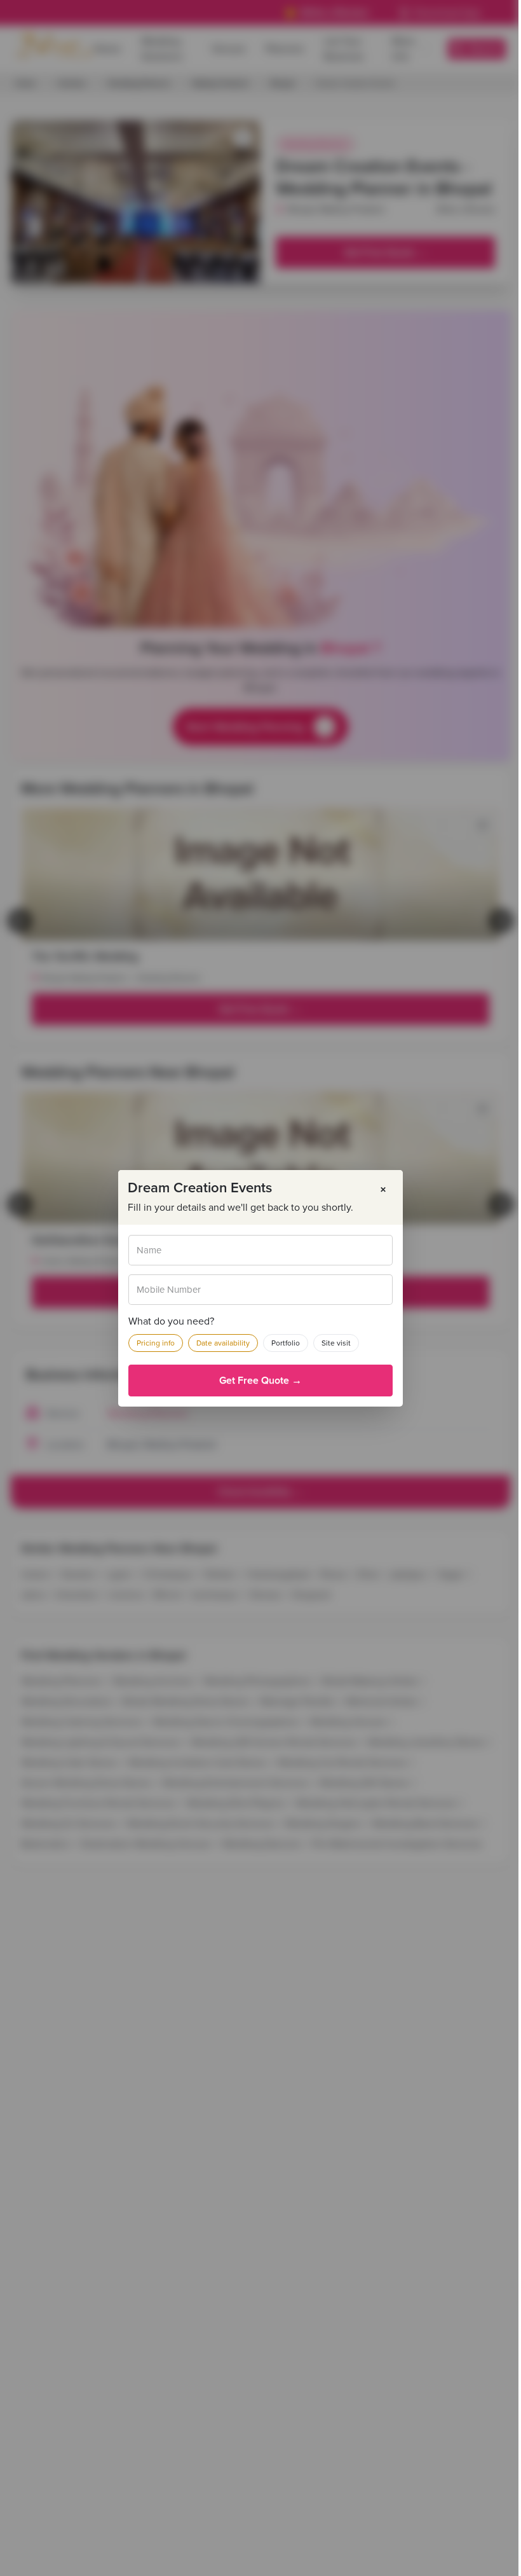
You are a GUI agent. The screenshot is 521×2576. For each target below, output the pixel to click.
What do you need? (171, 1321)
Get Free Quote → (260, 1381)
